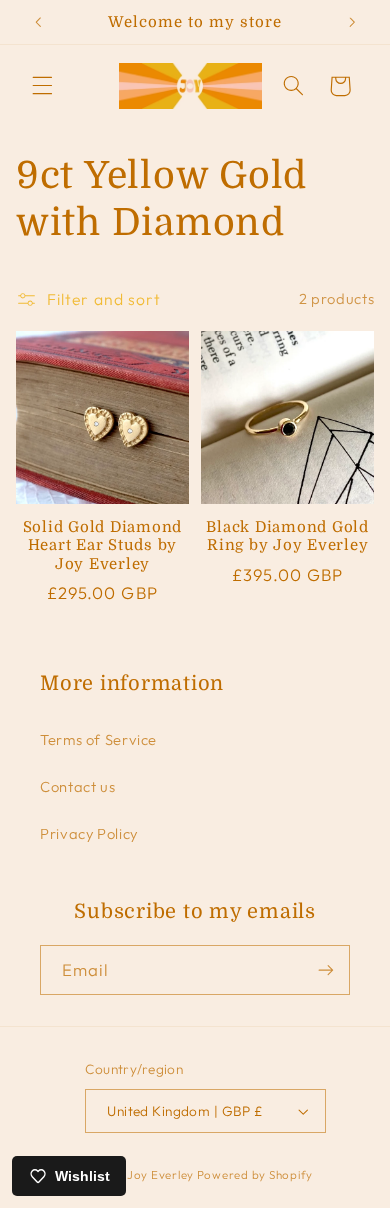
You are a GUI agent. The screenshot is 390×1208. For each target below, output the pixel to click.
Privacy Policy (89, 833)
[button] (42, 86)
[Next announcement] (352, 22)
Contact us (77, 786)
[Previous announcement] (38, 22)
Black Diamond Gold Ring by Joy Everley (287, 536)
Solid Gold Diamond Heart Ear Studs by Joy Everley (103, 546)
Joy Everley (160, 1174)
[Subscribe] (326, 969)
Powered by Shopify (255, 1174)
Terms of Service (98, 739)
